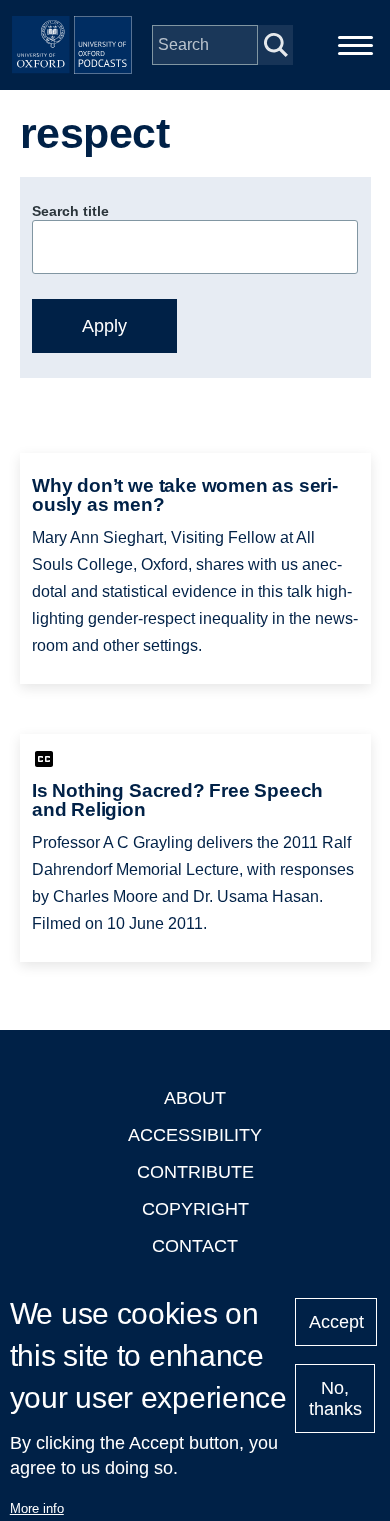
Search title (70, 211)
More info (37, 1508)
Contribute (195, 1172)
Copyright (195, 1209)
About (195, 1098)
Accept (336, 1322)
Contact (195, 1246)
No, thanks (335, 1398)
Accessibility (195, 1135)
